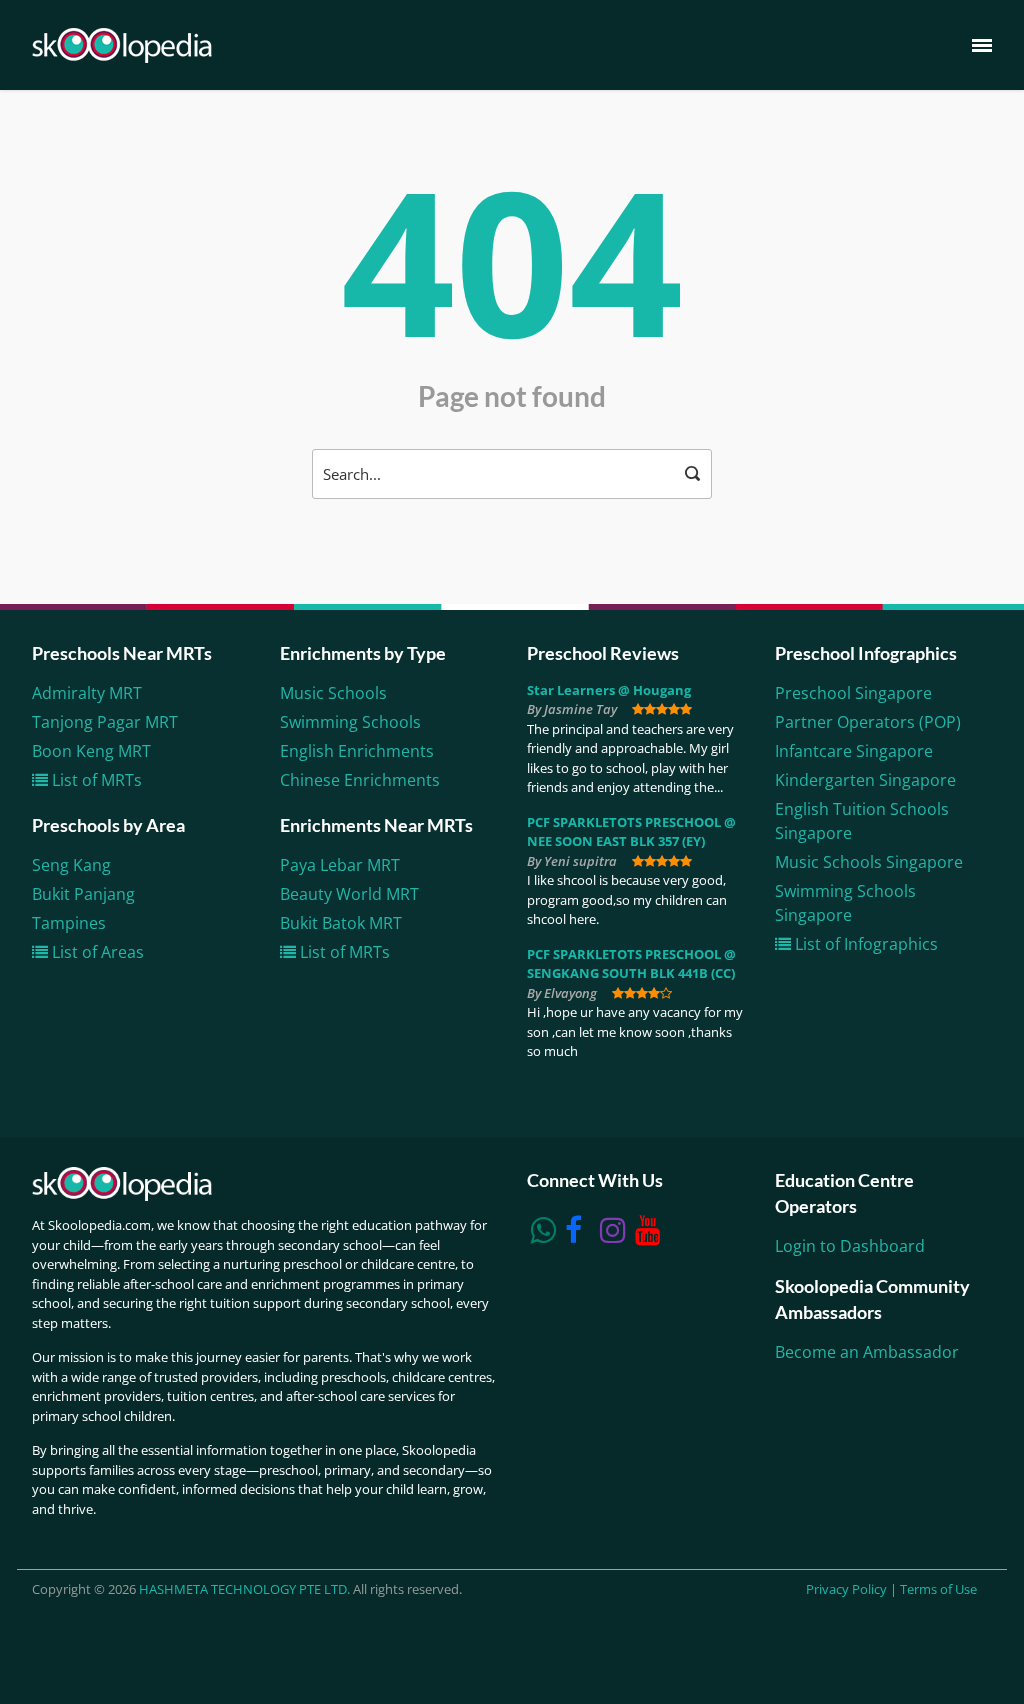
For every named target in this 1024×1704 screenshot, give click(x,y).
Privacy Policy (846, 1589)
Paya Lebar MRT (340, 865)
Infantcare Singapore (854, 751)
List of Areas (96, 952)
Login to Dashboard (850, 1246)
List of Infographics (864, 944)
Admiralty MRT (87, 693)
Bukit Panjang (83, 894)
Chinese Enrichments (360, 780)
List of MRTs (95, 780)
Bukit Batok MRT (341, 923)
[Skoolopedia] (122, 45)
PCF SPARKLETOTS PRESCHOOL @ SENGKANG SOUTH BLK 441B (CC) (631, 964)
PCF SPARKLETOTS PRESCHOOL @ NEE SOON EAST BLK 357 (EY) (631, 832)
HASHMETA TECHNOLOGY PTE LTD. (244, 1589)
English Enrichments (357, 751)
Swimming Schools (350, 722)
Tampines (69, 923)
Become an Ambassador (867, 1352)
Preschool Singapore (853, 693)
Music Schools (333, 693)
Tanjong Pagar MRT (105, 722)
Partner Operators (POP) (868, 722)
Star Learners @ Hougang (609, 690)
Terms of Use (938, 1589)
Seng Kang (71, 865)
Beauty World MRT (349, 894)
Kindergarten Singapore (865, 780)
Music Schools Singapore (869, 862)
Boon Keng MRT (91, 751)
